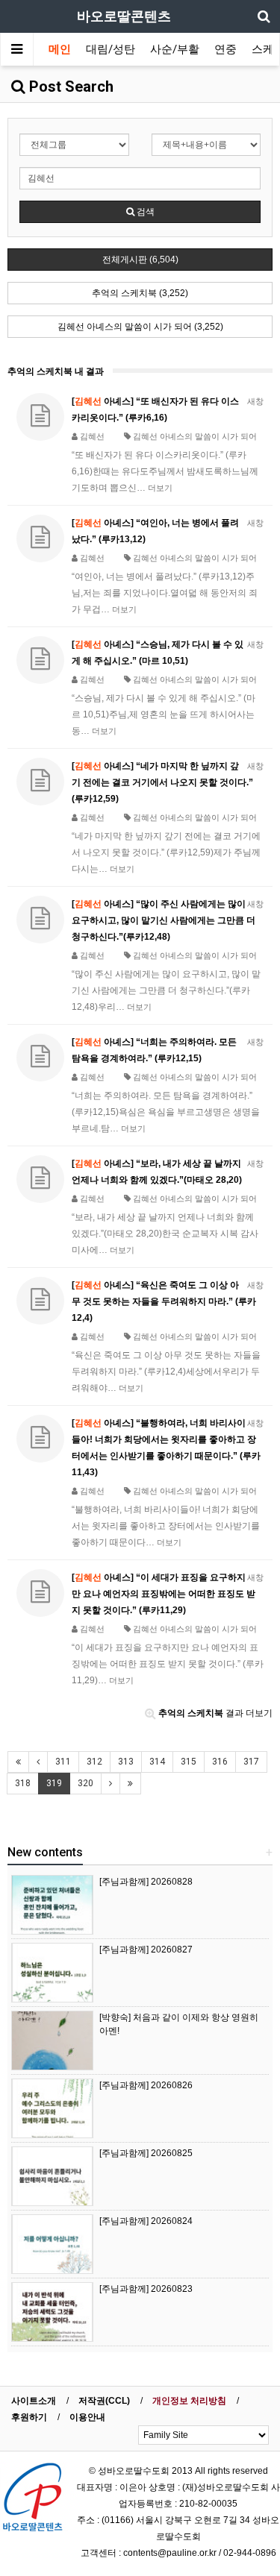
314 (157, 1762)
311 (63, 1762)
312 (94, 1762)
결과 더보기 (215, 1713)
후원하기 (29, 2417)
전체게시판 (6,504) (140, 260)
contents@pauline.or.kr (170, 2553)
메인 (60, 49)
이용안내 (87, 2417)
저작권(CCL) (104, 2401)
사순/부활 (175, 49)
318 (23, 1783)
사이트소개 (34, 2401)
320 (85, 1783)
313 (126, 1762)
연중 (225, 49)
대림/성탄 (111, 49)
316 (220, 1762)
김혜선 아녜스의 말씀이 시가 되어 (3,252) (140, 327)
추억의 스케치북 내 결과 (56, 371)
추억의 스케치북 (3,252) (140, 293)
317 (251, 1762)
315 (189, 1762)
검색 (144, 212)
